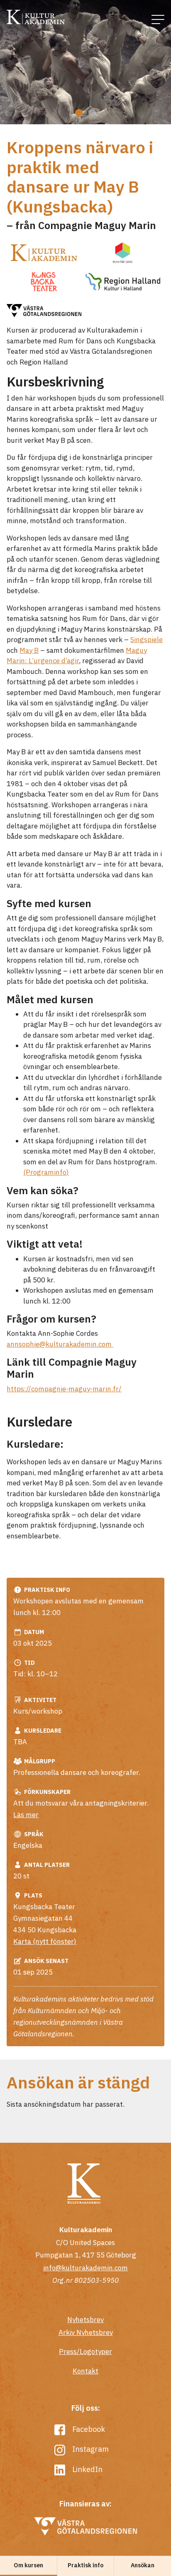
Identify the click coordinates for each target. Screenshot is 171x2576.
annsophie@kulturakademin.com (60, 1344)
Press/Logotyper (85, 2351)
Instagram (90, 2449)
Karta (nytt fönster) (45, 1941)
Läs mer (26, 1815)
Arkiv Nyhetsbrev (86, 2332)
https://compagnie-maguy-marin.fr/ (64, 1389)
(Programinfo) (46, 1172)
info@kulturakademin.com (85, 2268)
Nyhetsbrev (85, 2320)
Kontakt (85, 2371)
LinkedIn (87, 2469)
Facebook (88, 2429)
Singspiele (147, 640)
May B (29, 650)
